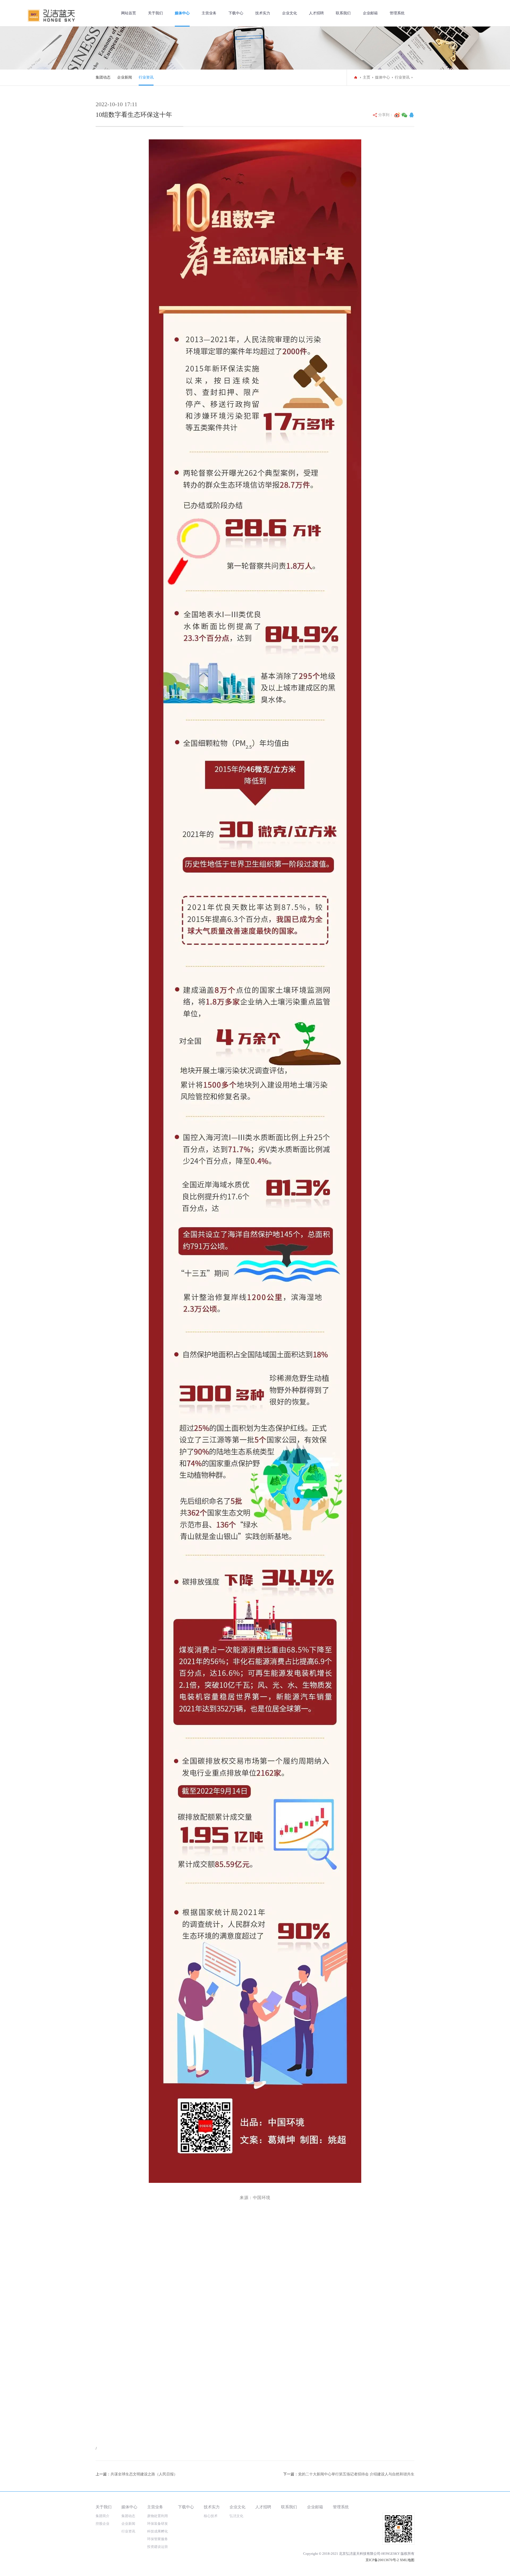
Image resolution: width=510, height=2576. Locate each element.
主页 (367, 77)
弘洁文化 (236, 2516)
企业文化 (290, 13)
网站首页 (129, 13)
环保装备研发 (158, 2524)
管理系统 (397, 13)
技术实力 (263, 13)
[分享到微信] (405, 115)
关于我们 (155, 13)
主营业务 (209, 13)
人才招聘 (316, 13)
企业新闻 (125, 77)
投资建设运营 (158, 2547)
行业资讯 (146, 77)
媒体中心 (182, 13)
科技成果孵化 (158, 2531)
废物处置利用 (158, 2516)
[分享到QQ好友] (411, 115)
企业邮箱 (370, 13)
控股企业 (103, 2524)
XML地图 (407, 2560)
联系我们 (343, 13)
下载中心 (236, 13)
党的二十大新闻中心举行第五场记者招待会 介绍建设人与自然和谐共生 (356, 2474)
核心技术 (211, 2516)
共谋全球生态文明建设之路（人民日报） (144, 2474)
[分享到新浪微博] (397, 115)
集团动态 (103, 77)
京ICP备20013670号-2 (382, 2560)
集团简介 (103, 2516)
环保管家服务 (158, 2539)
